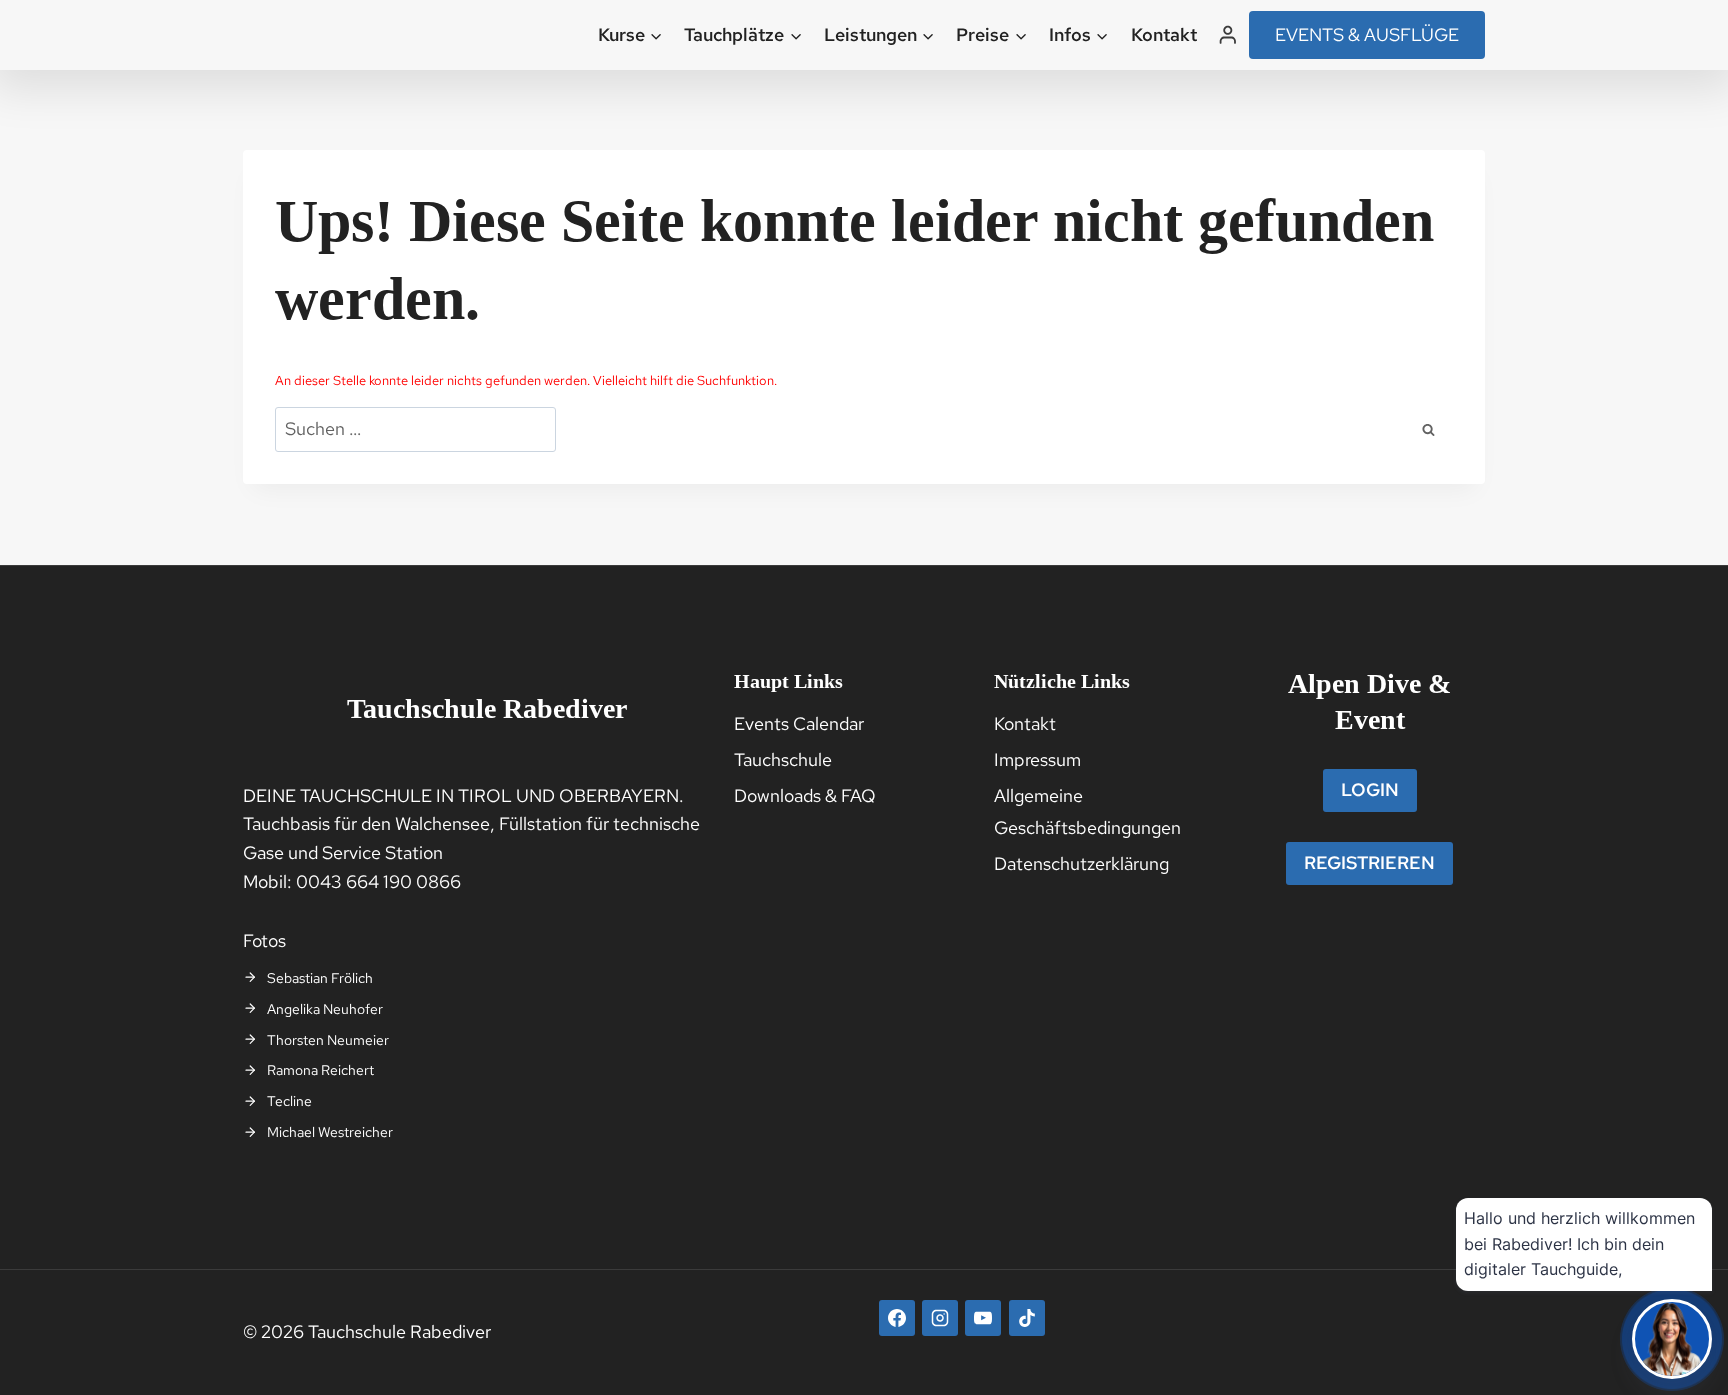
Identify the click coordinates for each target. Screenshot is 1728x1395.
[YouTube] (983, 1318)
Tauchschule (783, 759)
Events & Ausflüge (1367, 34)
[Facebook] (897, 1318)
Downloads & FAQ (805, 795)
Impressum (1037, 759)
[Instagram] (940, 1318)
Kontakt (1164, 34)
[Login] (1228, 34)
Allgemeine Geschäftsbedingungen (1087, 811)
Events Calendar (799, 723)
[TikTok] (1027, 1318)
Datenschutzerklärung (1081, 863)
